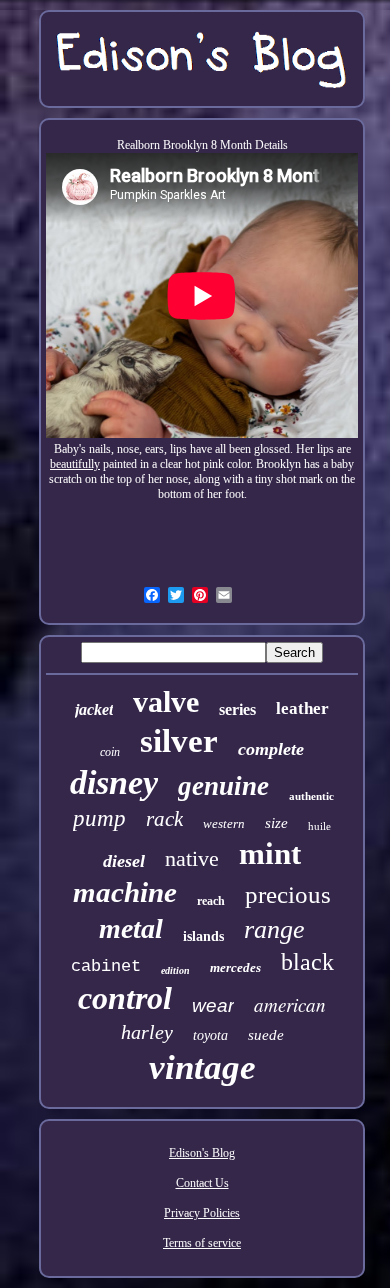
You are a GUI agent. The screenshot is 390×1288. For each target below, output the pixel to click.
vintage (202, 1067)
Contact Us (202, 1183)
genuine (223, 786)
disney (114, 782)
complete (271, 749)
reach (211, 901)
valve (166, 701)
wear (213, 1005)
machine (125, 892)
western (224, 823)
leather (302, 708)
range (274, 929)
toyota (210, 1035)
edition (175, 970)
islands (203, 936)
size (276, 823)
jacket (94, 709)
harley (147, 1032)
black (307, 962)
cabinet (106, 966)
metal (131, 928)
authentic (311, 796)
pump (99, 818)
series (237, 709)
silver (179, 741)
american (290, 1004)
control (125, 998)
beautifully (75, 464)
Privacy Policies (202, 1213)
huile (319, 826)
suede (266, 1035)
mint (270, 853)
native (192, 858)
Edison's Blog (202, 1153)
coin (110, 752)
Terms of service (202, 1243)
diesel (124, 861)
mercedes (235, 967)
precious (288, 894)
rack (164, 819)
